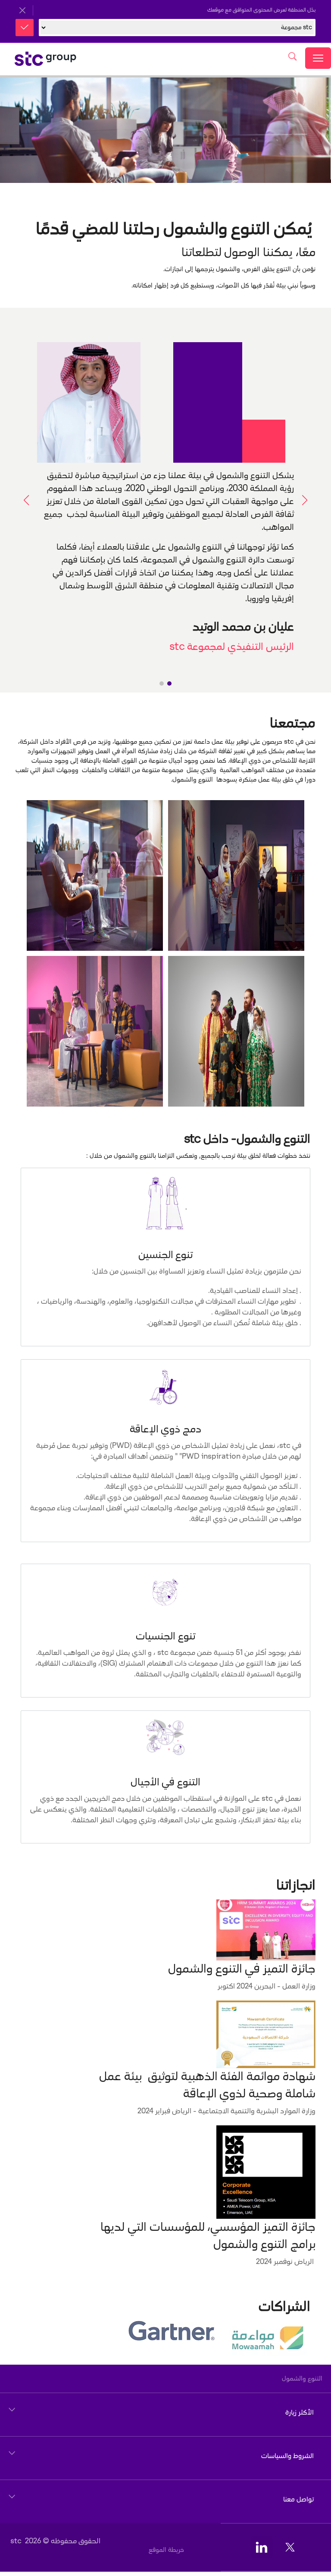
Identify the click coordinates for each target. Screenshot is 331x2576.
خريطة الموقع (166, 2550)
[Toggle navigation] (318, 58)
